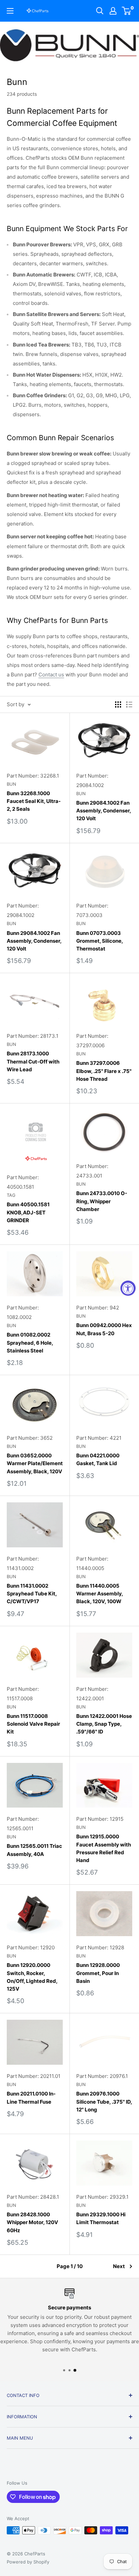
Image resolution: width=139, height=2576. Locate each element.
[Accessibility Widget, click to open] (128, 1288)
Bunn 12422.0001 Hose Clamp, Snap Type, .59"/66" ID (104, 1724)
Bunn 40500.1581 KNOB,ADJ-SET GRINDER (28, 1212)
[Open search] (100, 11)
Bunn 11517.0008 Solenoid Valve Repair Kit (33, 1724)
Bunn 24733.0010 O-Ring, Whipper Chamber (102, 1201)
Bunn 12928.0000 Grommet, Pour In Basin (98, 1973)
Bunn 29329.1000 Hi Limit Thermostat (101, 2218)
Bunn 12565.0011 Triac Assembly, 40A (34, 1850)
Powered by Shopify (28, 2562)
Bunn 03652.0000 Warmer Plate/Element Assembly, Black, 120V (35, 1463)
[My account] (113, 11)
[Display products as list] (129, 704)
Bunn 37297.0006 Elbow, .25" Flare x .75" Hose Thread (104, 1071)
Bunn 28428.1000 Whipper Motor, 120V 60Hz (32, 2222)
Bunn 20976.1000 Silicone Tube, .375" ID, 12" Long (104, 2102)
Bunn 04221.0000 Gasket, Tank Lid (98, 1459)
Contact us (51, 675)
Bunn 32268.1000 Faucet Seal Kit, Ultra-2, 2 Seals (34, 801)
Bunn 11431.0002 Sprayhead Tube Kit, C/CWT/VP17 (32, 1594)
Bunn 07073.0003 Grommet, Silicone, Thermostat (100, 941)
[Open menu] (10, 11)
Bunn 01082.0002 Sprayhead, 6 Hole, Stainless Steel (30, 1343)
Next (119, 2266)
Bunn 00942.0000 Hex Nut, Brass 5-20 (104, 1329)
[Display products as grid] (118, 704)
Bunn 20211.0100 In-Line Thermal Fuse (31, 2098)
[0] (127, 11)
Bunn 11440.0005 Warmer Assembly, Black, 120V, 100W (100, 1594)
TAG (11, 1195)
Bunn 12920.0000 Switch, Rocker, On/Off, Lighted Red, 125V (32, 1977)
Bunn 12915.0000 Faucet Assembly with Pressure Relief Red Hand (104, 1848)
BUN (11, 784)
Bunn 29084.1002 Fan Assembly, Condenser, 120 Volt (104, 811)
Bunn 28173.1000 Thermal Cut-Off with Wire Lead (33, 1061)
